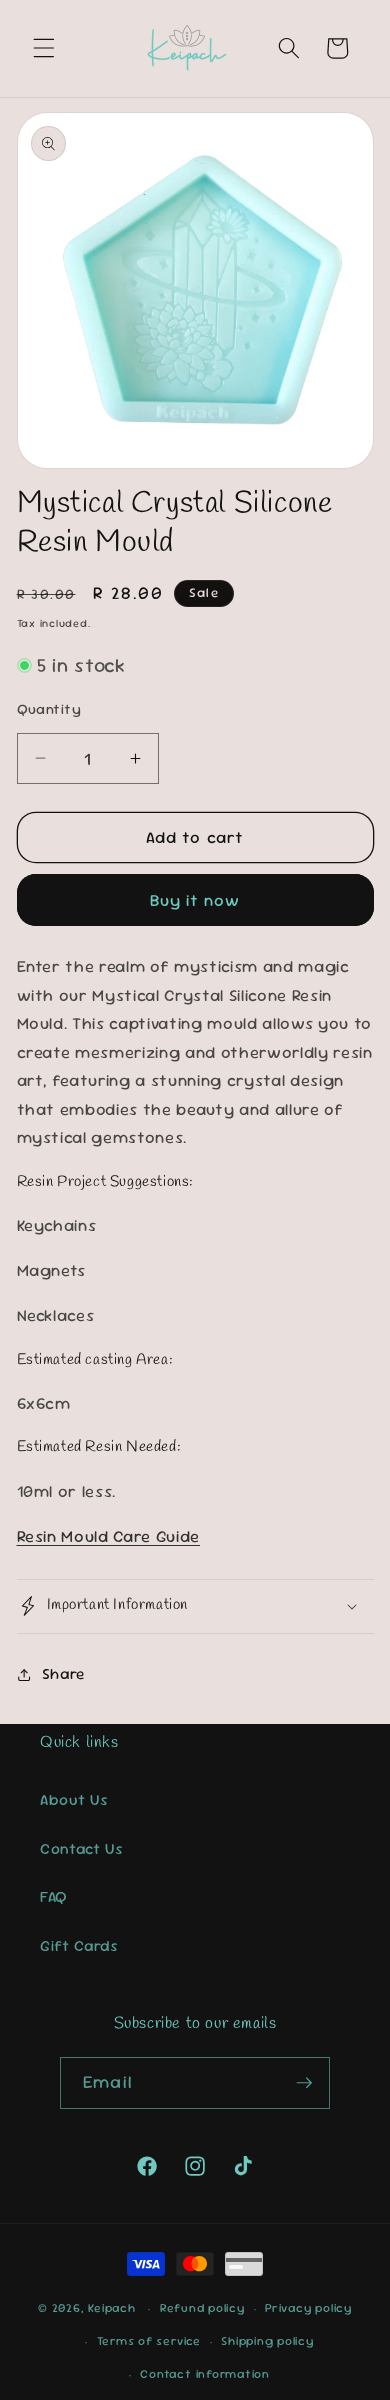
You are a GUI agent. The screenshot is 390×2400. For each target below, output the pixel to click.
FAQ (54, 1897)
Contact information (205, 2374)
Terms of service (149, 2341)
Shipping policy (267, 2341)
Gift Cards (79, 1946)
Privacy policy (308, 2308)
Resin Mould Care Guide (109, 1536)
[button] (44, 48)
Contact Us (82, 1849)
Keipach (111, 2309)
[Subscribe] (304, 2083)
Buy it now (195, 900)
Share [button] (63, 1674)
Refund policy (202, 2308)
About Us (74, 1800)
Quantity (49, 709)
